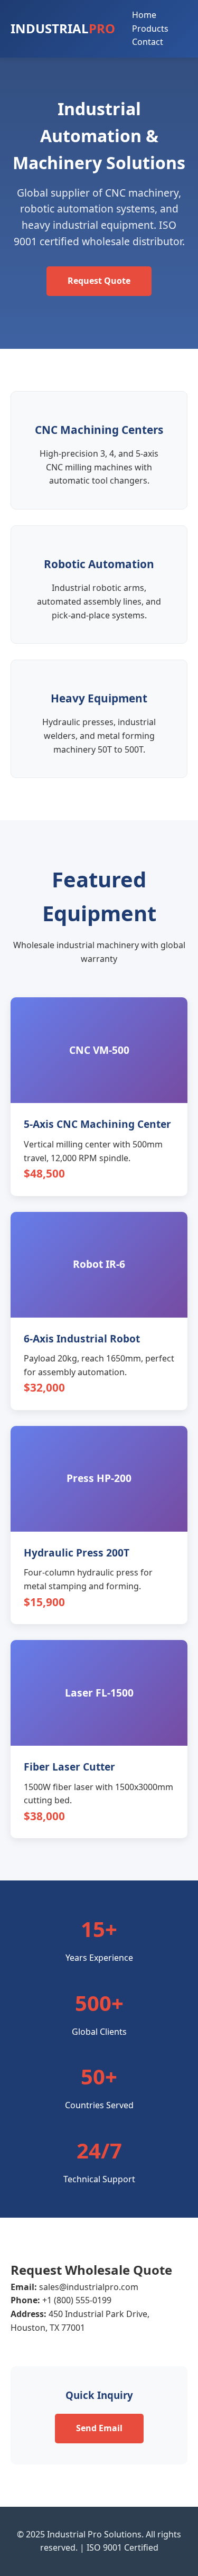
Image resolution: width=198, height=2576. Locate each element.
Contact (148, 42)
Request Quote (99, 281)
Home (144, 15)
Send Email (99, 2428)
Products (150, 29)
